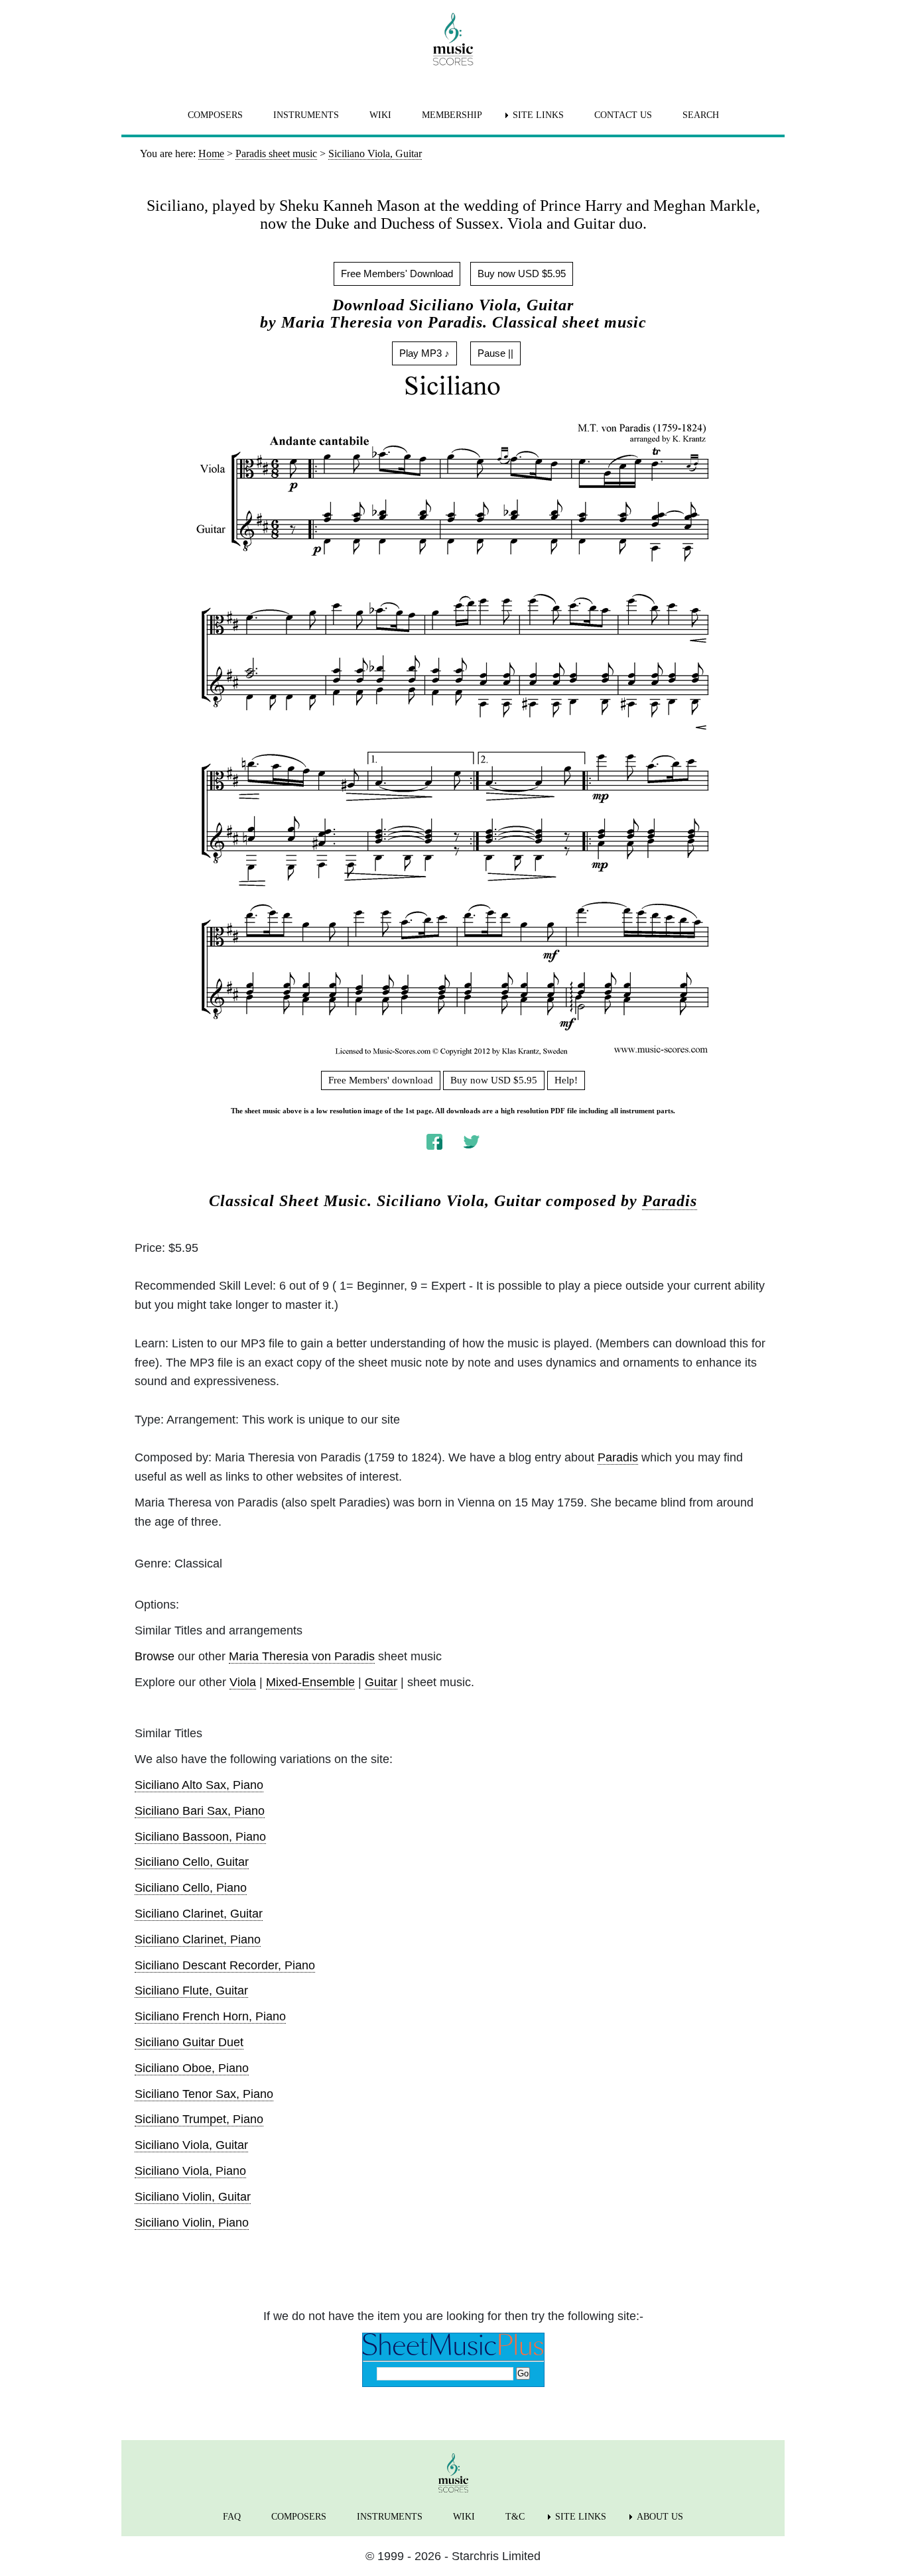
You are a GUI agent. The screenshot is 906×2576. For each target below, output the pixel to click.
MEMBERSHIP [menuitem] (452, 115)
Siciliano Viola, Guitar (191, 2145)
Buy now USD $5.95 (522, 274)
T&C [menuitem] (515, 2517)
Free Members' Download (397, 274)
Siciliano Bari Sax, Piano (200, 1811)
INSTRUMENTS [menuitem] (306, 115)
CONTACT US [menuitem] (623, 115)
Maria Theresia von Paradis (302, 1656)
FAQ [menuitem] (232, 2517)
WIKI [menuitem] (380, 115)
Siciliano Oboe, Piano (192, 2068)
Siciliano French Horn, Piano (210, 2016)
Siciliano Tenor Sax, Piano (204, 2094)
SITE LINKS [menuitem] (538, 115)
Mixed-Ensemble (310, 1682)
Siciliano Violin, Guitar (193, 2197)
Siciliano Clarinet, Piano (198, 1939)
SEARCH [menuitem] (701, 115)
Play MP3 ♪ (424, 353)
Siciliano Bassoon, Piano (200, 1837)
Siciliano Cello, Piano (191, 1888)
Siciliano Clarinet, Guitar (199, 1914)
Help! (566, 1080)
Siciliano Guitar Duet (189, 2042)
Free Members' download (381, 1080)
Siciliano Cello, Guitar (192, 1862)
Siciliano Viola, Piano (190, 2171)
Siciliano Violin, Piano (192, 2223)
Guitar (381, 1682)
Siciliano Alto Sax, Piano (199, 1785)
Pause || (495, 353)
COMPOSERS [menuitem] (215, 115)
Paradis (670, 1201)
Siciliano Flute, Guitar (191, 1991)
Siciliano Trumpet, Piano (199, 2119)
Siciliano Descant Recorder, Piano (225, 1965)
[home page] (453, 39)
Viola (243, 1682)
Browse (155, 1656)
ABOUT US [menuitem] (660, 2517)
